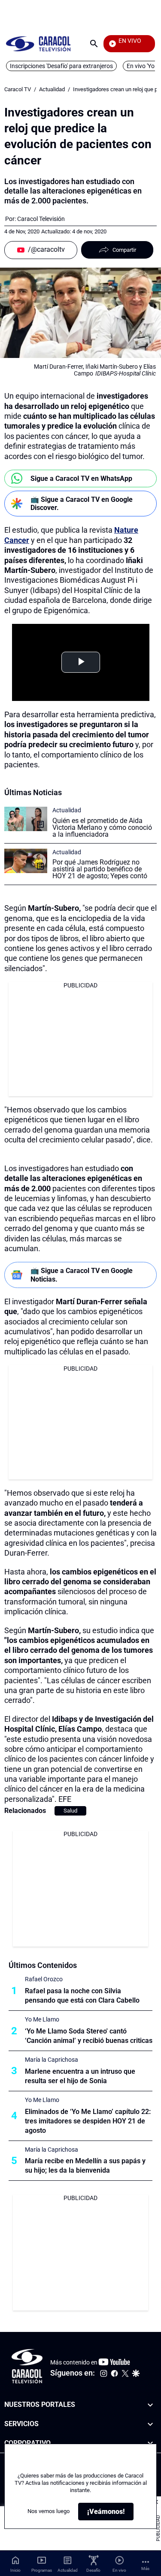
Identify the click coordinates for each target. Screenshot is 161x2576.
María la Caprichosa (52, 2060)
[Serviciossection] (150, 2424)
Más (145, 2569)
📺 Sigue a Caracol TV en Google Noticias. (82, 1275)
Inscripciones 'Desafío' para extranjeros (61, 66)
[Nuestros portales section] (150, 2405)
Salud (70, 1811)
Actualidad (52, 89)
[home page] (38, 43)
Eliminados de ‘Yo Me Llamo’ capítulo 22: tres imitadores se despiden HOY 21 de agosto (88, 2121)
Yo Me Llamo (42, 2019)
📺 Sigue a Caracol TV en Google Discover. (82, 504)
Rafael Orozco (44, 1979)
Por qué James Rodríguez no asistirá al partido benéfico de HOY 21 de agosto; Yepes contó (100, 869)
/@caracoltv (46, 249)
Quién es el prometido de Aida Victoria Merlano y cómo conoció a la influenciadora (102, 827)
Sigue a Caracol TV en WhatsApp (81, 479)
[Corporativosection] (150, 2443)
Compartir (124, 250)
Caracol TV (18, 89)
